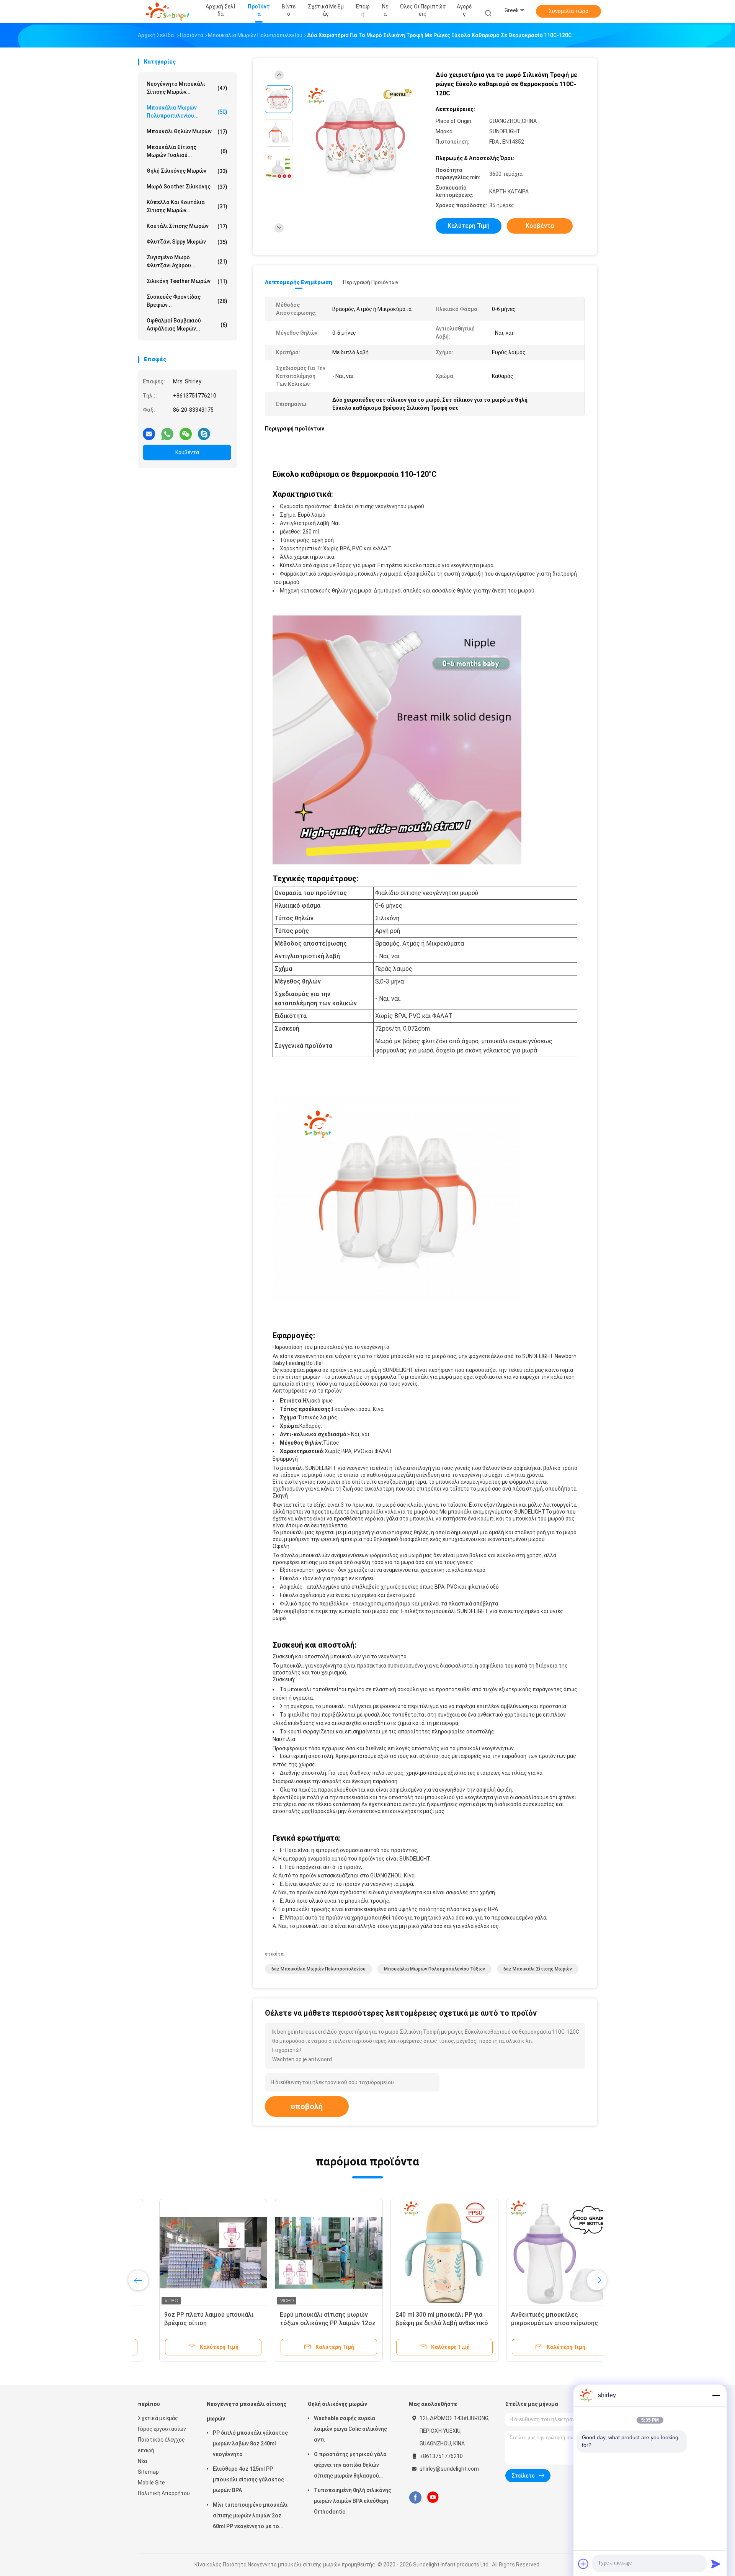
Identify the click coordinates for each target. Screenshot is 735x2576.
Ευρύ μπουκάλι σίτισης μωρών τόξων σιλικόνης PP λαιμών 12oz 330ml (306, 2323)
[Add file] (583, 2564)
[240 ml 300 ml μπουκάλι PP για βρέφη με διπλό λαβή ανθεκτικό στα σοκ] (423, 2253)
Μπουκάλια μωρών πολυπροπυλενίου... (187, 112)
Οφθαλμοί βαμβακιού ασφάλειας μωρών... (187, 325)
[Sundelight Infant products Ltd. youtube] (433, 2497)
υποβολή (307, 2106)
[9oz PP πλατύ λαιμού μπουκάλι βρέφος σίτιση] (192, 2253)
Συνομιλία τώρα (568, 11)
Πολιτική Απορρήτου (164, 2493)
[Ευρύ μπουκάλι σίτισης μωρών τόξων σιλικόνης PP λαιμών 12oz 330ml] (307, 2253)
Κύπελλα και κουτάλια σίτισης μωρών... (187, 206)
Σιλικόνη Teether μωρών (187, 281)
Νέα (142, 2461)
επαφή (146, 2450)
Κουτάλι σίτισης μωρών (187, 226)
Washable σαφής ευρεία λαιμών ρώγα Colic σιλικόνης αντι (350, 2429)
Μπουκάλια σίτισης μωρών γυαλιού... (187, 151)
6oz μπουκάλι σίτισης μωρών (538, 1969)
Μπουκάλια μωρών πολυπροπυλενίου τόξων (434, 1969)
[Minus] (716, 2395)
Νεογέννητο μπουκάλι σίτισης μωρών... (187, 88)
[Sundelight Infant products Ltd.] (168, 11)
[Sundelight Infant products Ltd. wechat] (186, 431)
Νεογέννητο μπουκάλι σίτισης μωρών (247, 2411)
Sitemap (148, 2472)
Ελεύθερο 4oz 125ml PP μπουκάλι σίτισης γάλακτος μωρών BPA (248, 2479)
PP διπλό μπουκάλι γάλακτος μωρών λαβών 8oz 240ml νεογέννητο (250, 2443)
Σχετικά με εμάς (158, 2418)
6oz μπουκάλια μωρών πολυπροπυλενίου (318, 1969)
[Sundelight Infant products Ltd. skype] (204, 431)
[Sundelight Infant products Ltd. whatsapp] (167, 431)
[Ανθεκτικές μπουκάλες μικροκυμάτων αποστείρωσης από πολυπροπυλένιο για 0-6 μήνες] (539, 2253)
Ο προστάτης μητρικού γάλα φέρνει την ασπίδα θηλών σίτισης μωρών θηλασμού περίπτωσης (350, 2466)
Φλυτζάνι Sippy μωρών (187, 242)
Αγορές (464, 10)
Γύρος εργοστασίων (162, 2429)
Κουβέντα (187, 452)
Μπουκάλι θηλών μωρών (187, 132)
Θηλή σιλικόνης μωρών (187, 171)
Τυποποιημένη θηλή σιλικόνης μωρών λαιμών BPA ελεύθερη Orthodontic (353, 2501)
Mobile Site (151, 2483)
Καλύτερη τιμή (469, 226)
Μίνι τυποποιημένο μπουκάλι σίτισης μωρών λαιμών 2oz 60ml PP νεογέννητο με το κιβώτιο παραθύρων (250, 2517)
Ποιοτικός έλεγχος (161, 2440)
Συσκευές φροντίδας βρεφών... (187, 301)
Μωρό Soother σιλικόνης (187, 187)
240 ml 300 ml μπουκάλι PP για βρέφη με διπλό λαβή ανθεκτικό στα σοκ (420, 2323)
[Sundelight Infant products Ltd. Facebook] (415, 2497)
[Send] (716, 2564)
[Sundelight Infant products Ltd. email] (149, 431)
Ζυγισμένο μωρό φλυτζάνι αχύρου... (187, 261)
